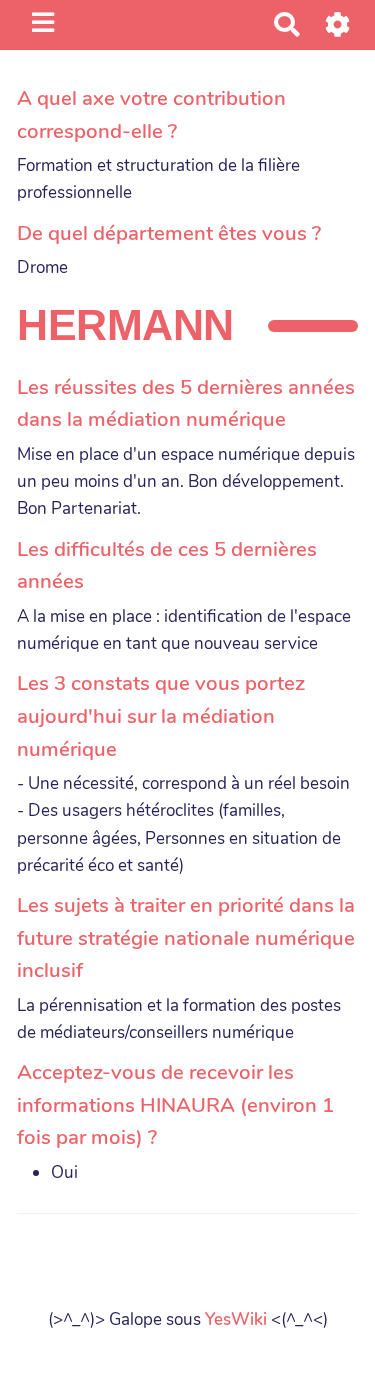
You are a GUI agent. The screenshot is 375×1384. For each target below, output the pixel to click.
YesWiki (236, 1319)
